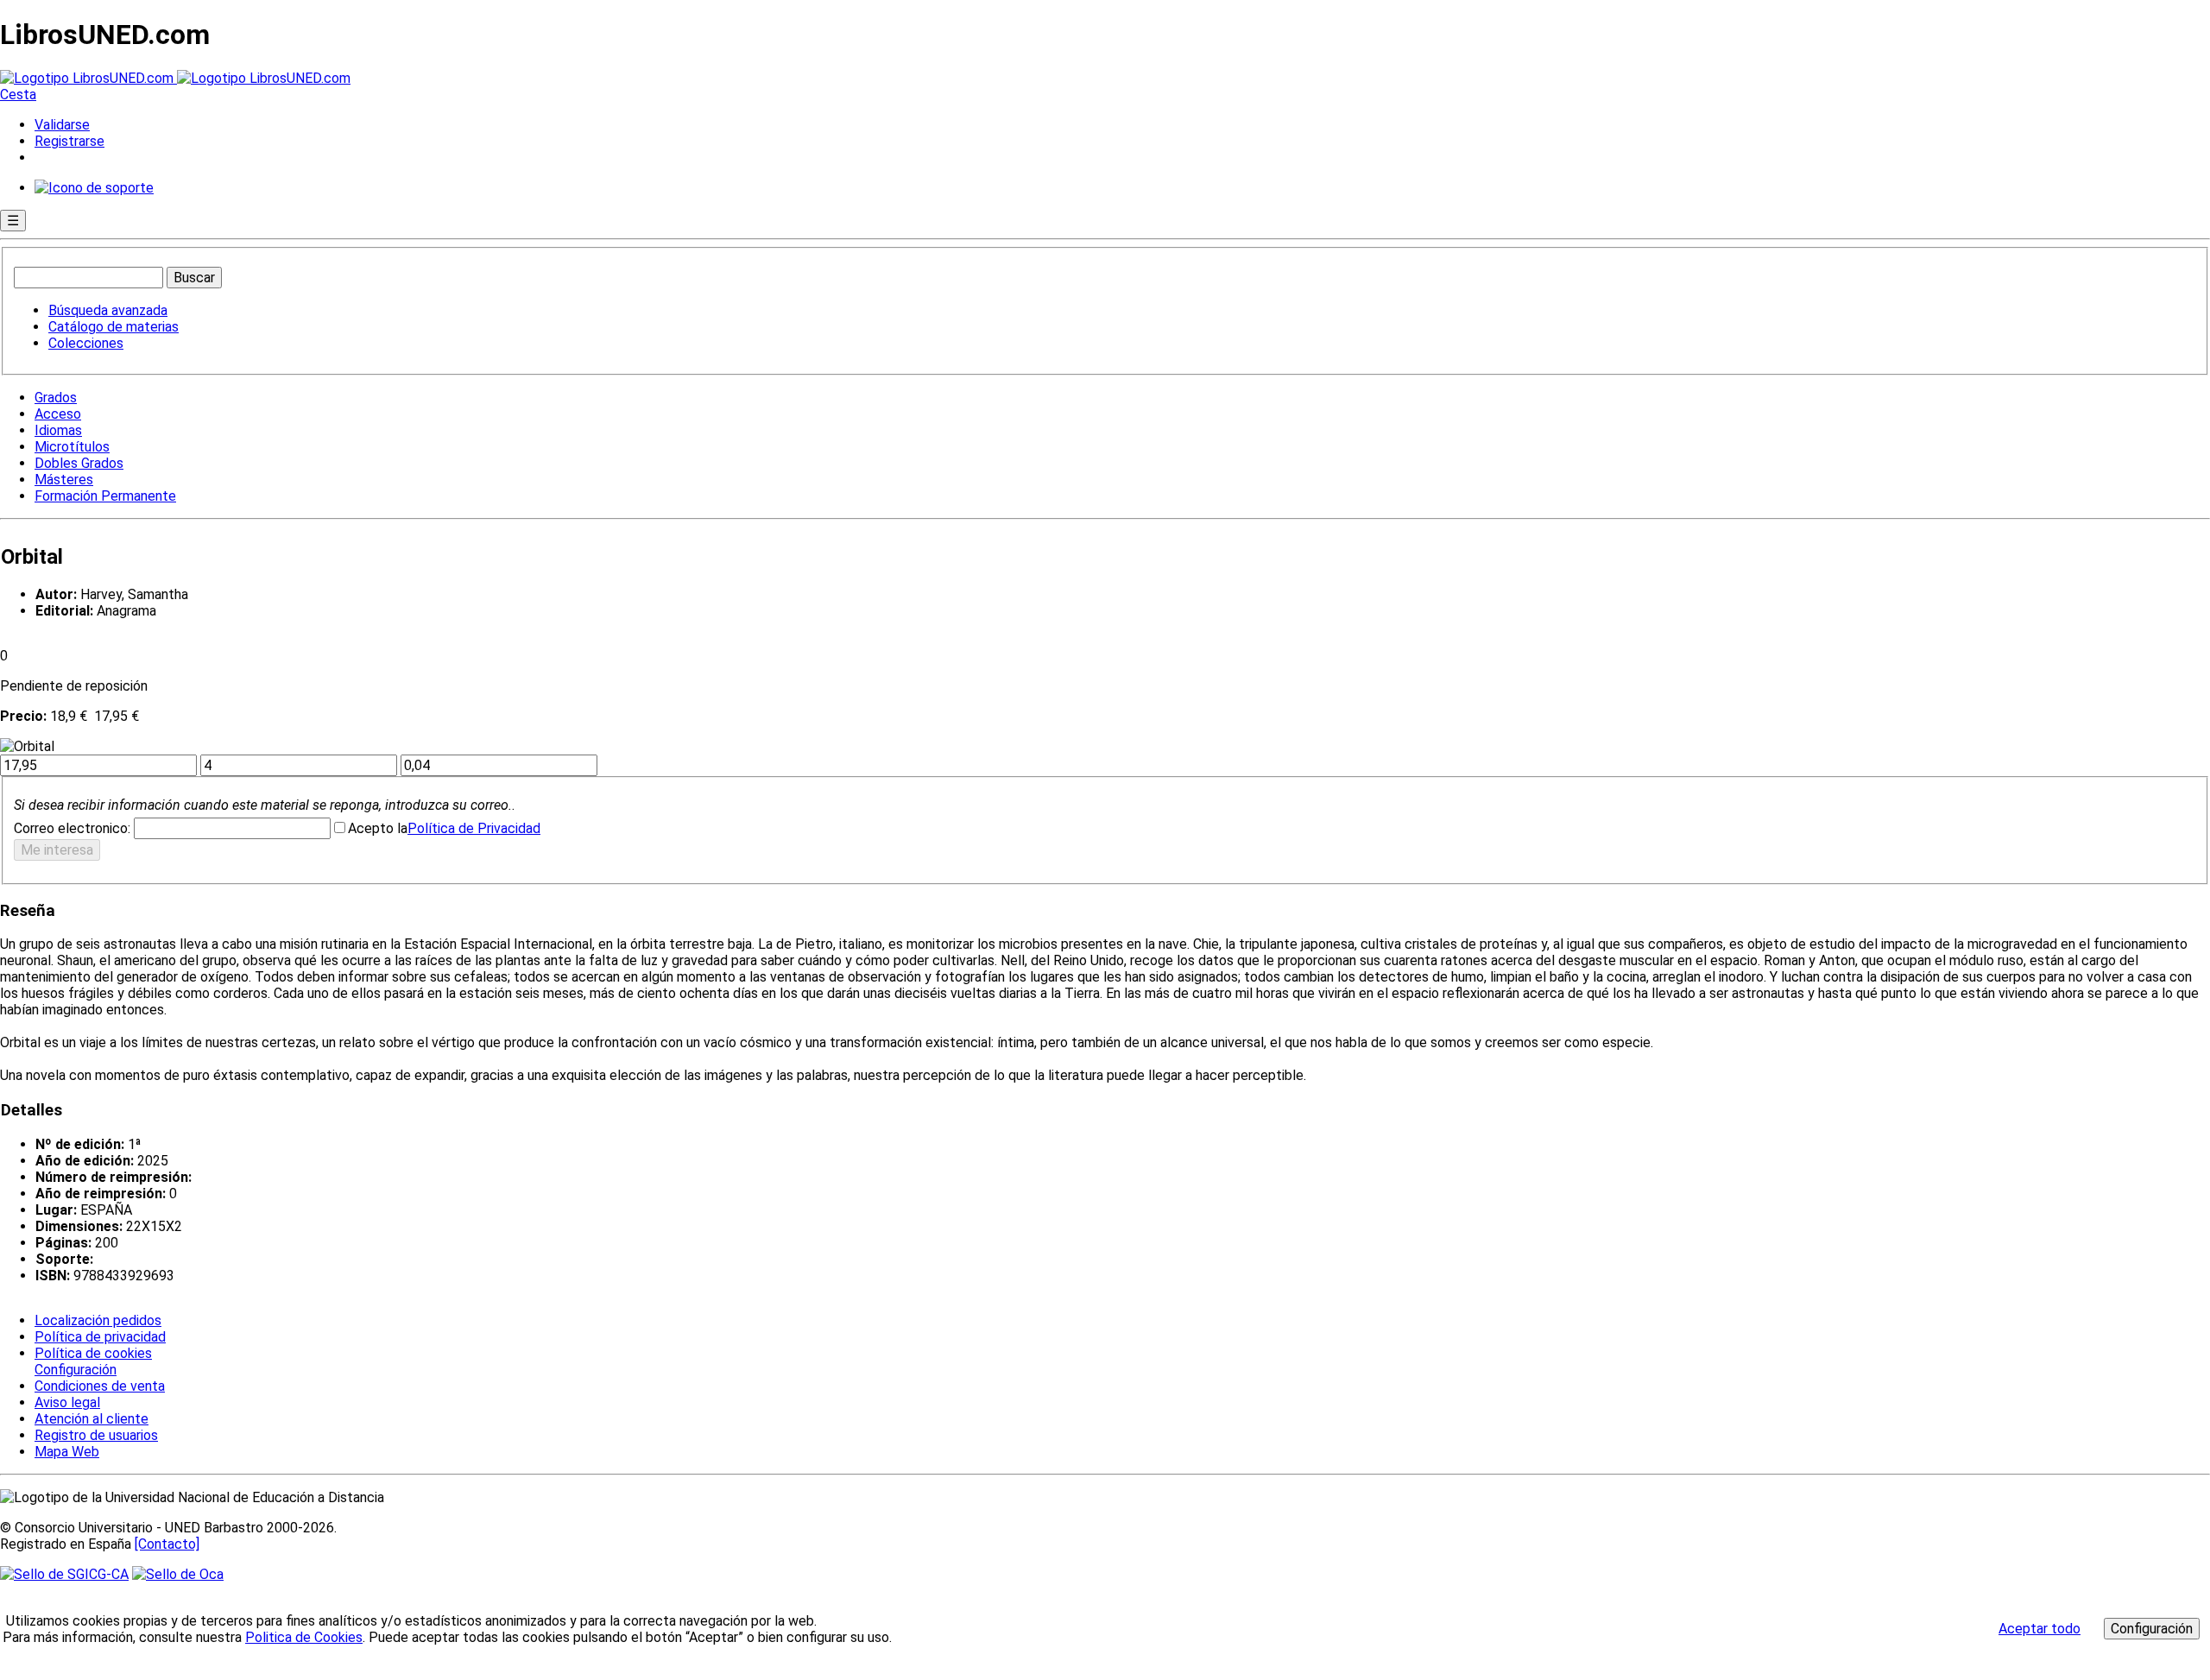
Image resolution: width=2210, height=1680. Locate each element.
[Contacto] (167, 1544)
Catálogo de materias (114, 327)
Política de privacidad (100, 1337)
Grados (56, 398)
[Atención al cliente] (94, 188)
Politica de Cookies (304, 1637)
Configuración (74, 1370)
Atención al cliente (92, 1419)
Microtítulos (72, 447)
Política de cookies (93, 1353)
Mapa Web (67, 1452)
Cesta (18, 95)
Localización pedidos (98, 1320)
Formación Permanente (105, 496)
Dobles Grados (79, 463)
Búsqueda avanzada (108, 310)
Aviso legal (67, 1402)
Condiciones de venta (100, 1386)
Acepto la (378, 828)
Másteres (64, 480)
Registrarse (69, 141)
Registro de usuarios (96, 1435)
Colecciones (86, 343)
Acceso (58, 414)
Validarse (62, 125)
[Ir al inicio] (175, 78)
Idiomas (58, 430)
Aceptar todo (2040, 1629)
